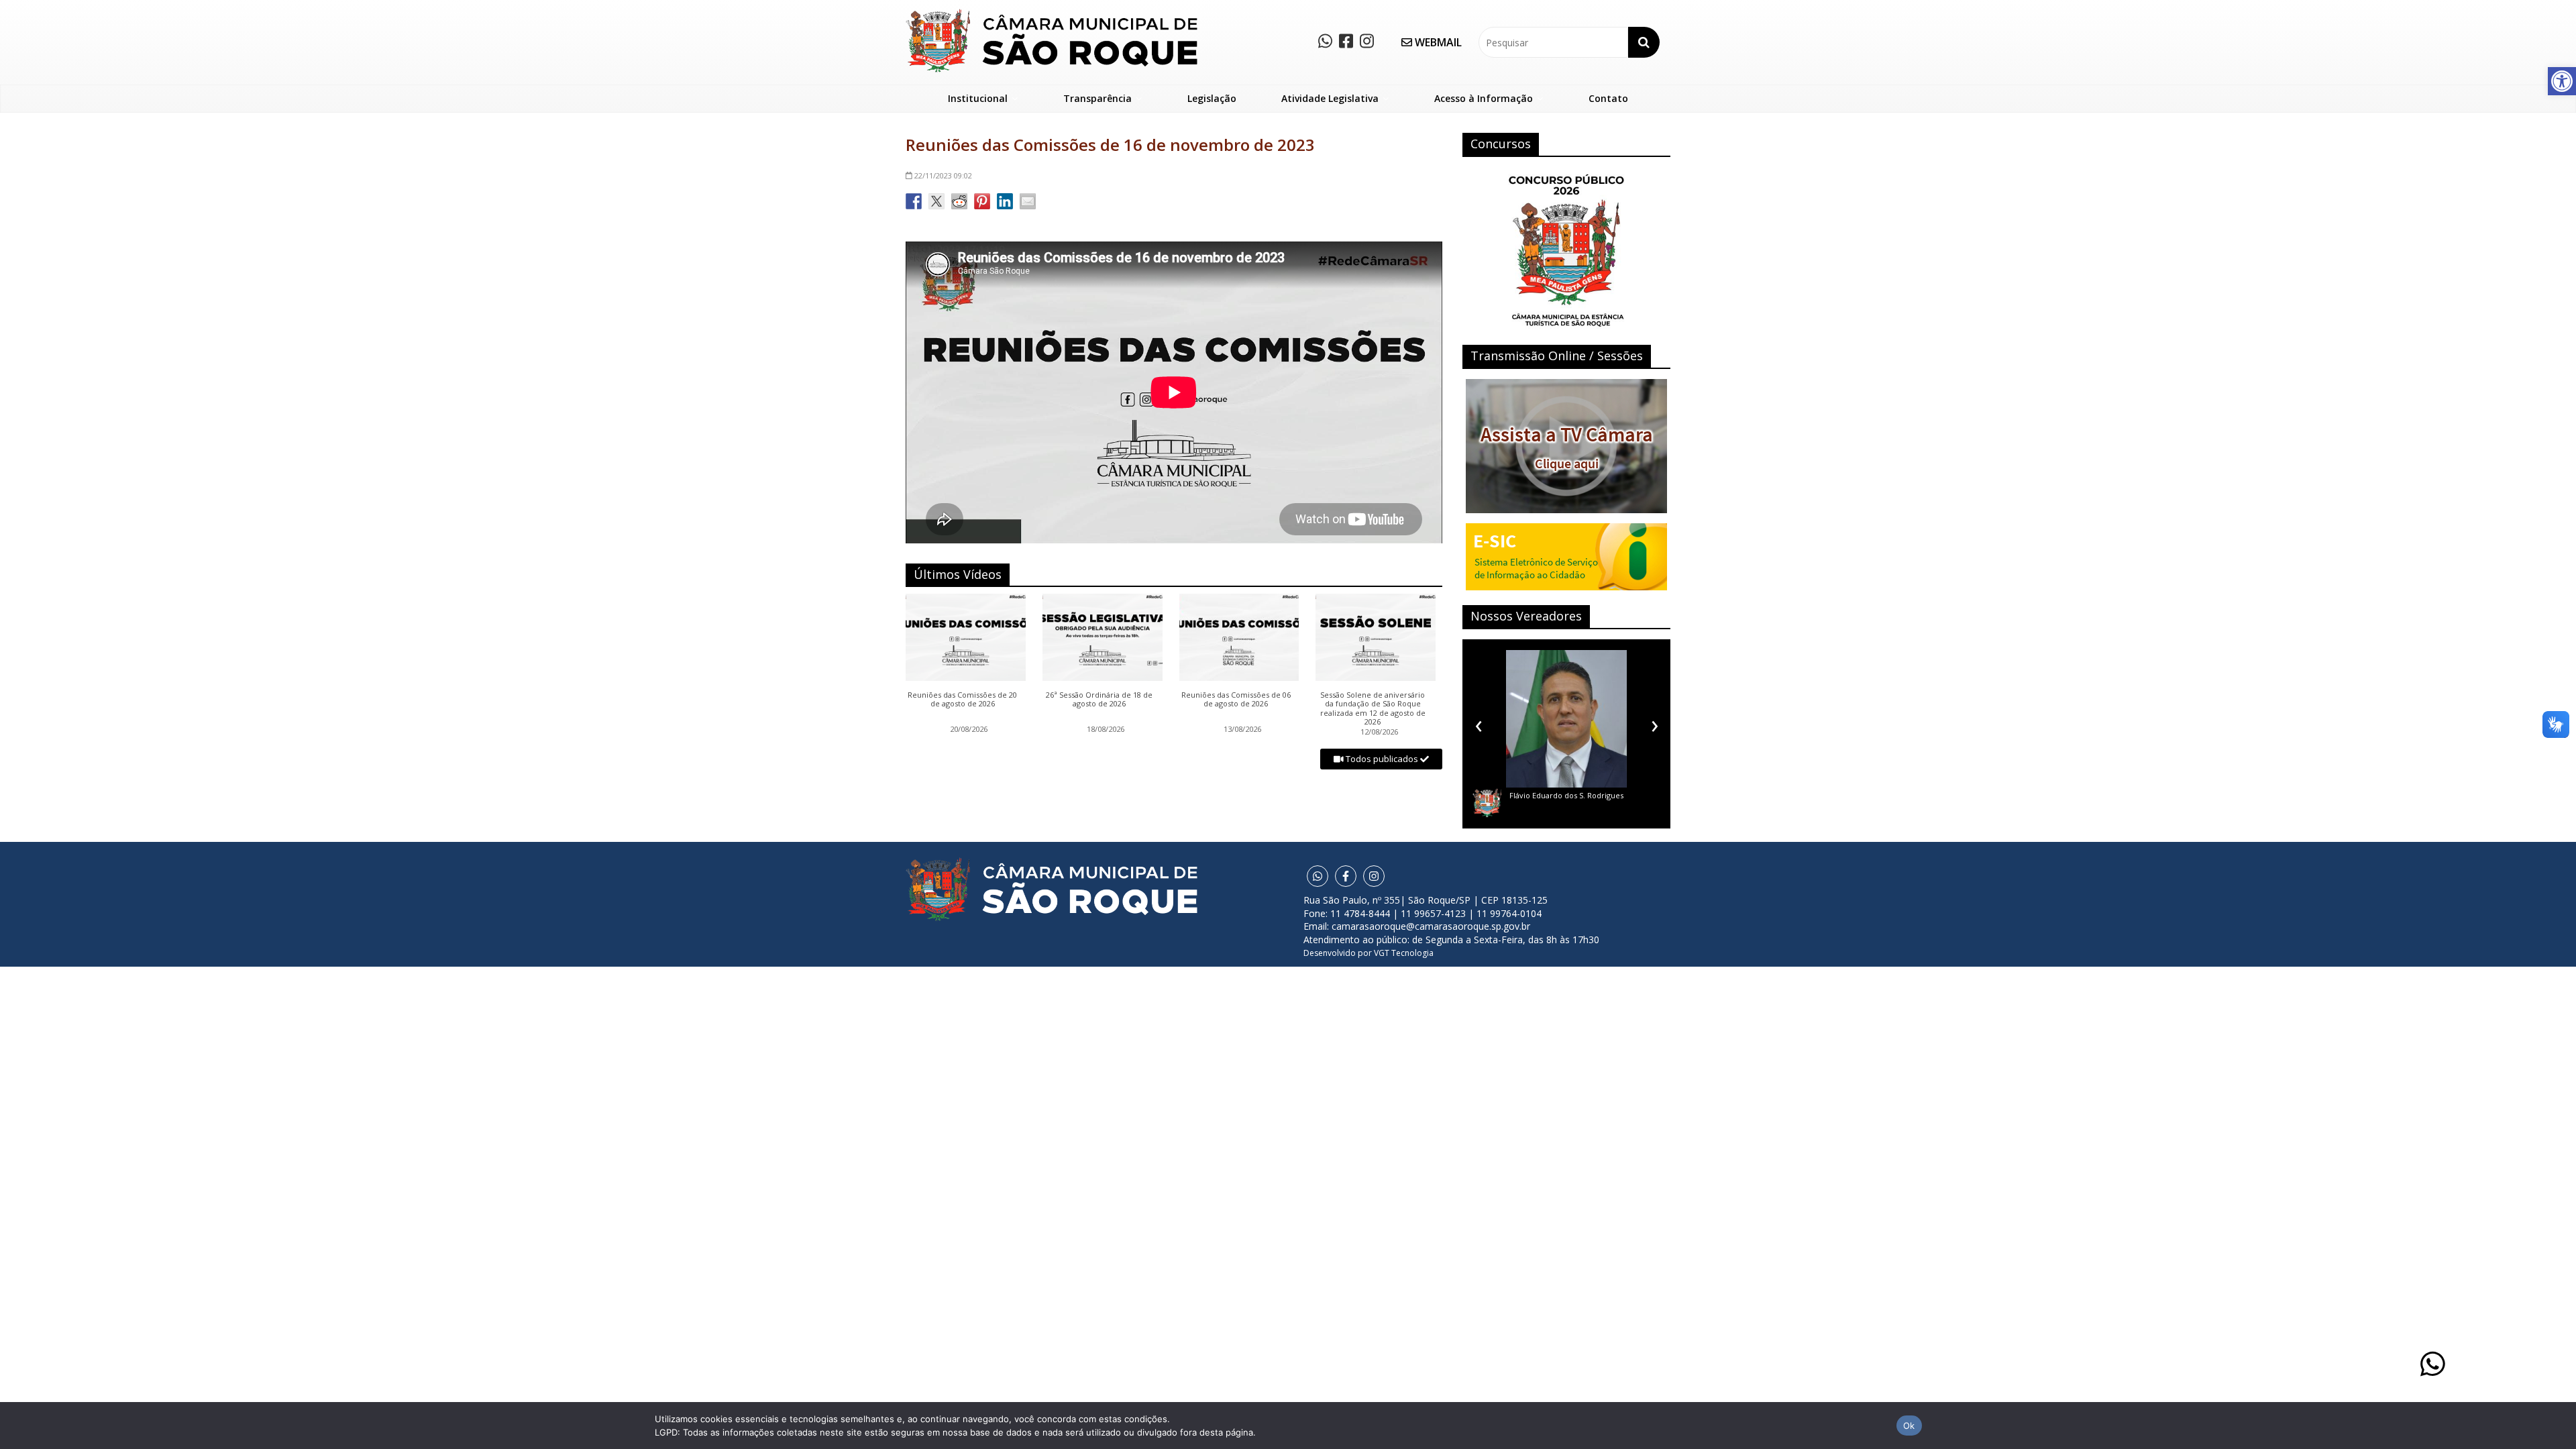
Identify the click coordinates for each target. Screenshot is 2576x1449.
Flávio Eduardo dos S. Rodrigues (1566, 795)
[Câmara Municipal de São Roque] (1052, 14)
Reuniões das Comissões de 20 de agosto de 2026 (962, 700)
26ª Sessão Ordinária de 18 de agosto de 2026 (1099, 700)
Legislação (1212, 98)
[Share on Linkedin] (1005, 201)
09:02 (943, 175)
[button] (2562, 81)
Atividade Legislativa (1330, 98)
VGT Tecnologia (1404, 953)
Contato (1608, 98)
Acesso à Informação (1484, 98)
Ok (1909, 1426)
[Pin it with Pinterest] (982, 201)
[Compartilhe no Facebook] (914, 201)
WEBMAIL (1437, 42)
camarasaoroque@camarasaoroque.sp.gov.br (1431, 926)
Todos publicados (1382, 759)
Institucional (978, 98)
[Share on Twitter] (936, 201)
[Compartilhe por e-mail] (1028, 201)
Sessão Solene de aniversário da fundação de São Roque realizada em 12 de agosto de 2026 (1373, 708)
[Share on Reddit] (959, 201)
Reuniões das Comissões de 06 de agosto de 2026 (1236, 700)
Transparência (1097, 98)
